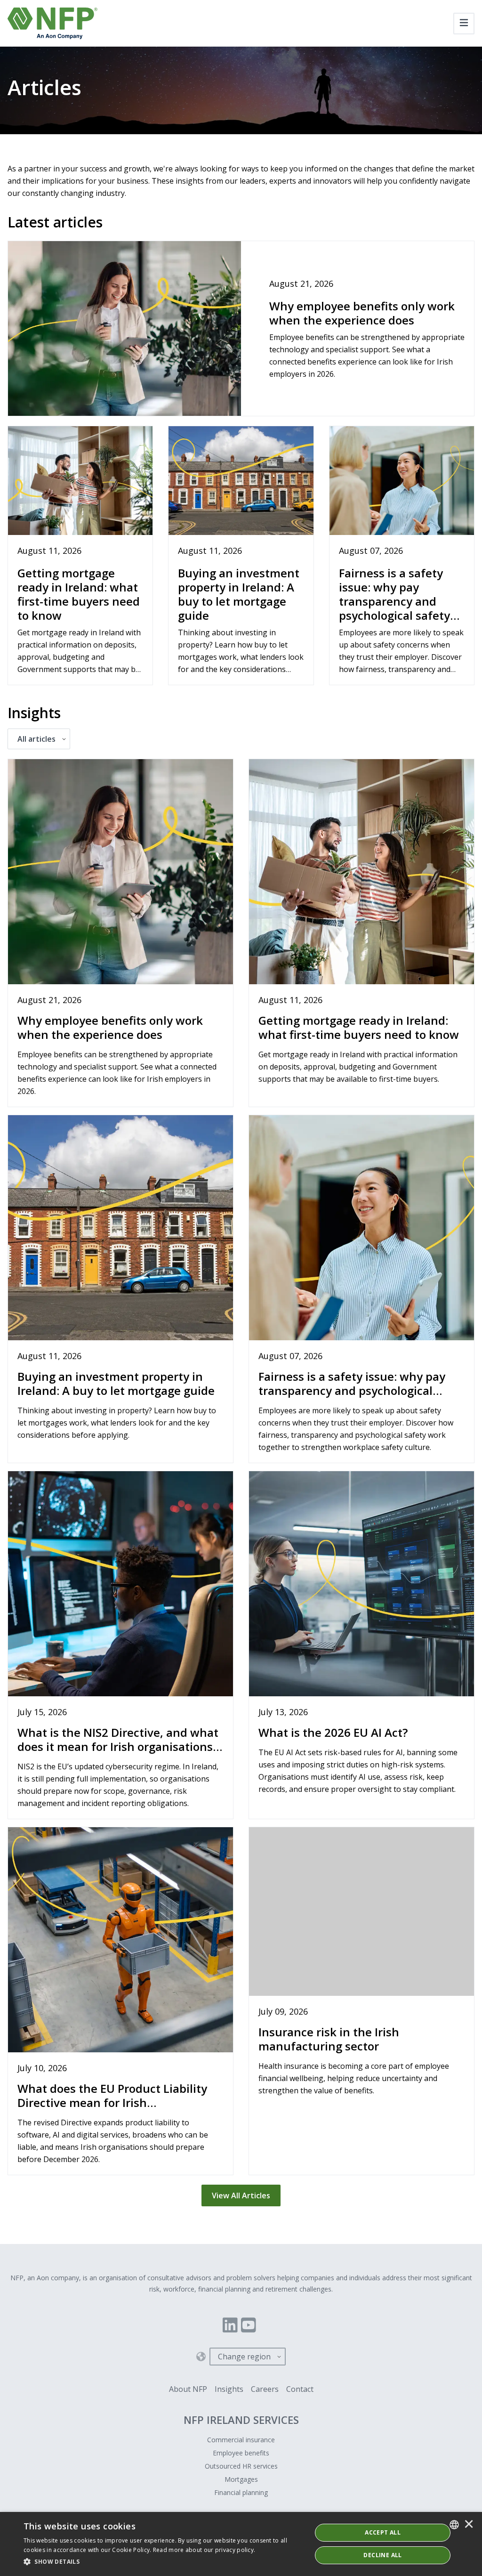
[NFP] (52, 23)
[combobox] (454, 2525)
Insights (229, 2389)
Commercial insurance (241, 2440)
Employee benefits (241, 2453)
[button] (163, 2562)
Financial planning (241, 2492)
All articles (36, 739)
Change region (244, 2357)
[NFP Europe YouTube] (249, 2325)
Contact (300, 2389)
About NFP (188, 2389)
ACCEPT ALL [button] (383, 2532)
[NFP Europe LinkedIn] (230, 2325)
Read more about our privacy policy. (204, 2550)
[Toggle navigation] (464, 24)
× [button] (469, 2525)
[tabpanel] (241, 1479)
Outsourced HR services (241, 2466)
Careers (265, 2389)
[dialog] (241, 2544)
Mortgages (241, 2479)
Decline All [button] (382, 2555)
